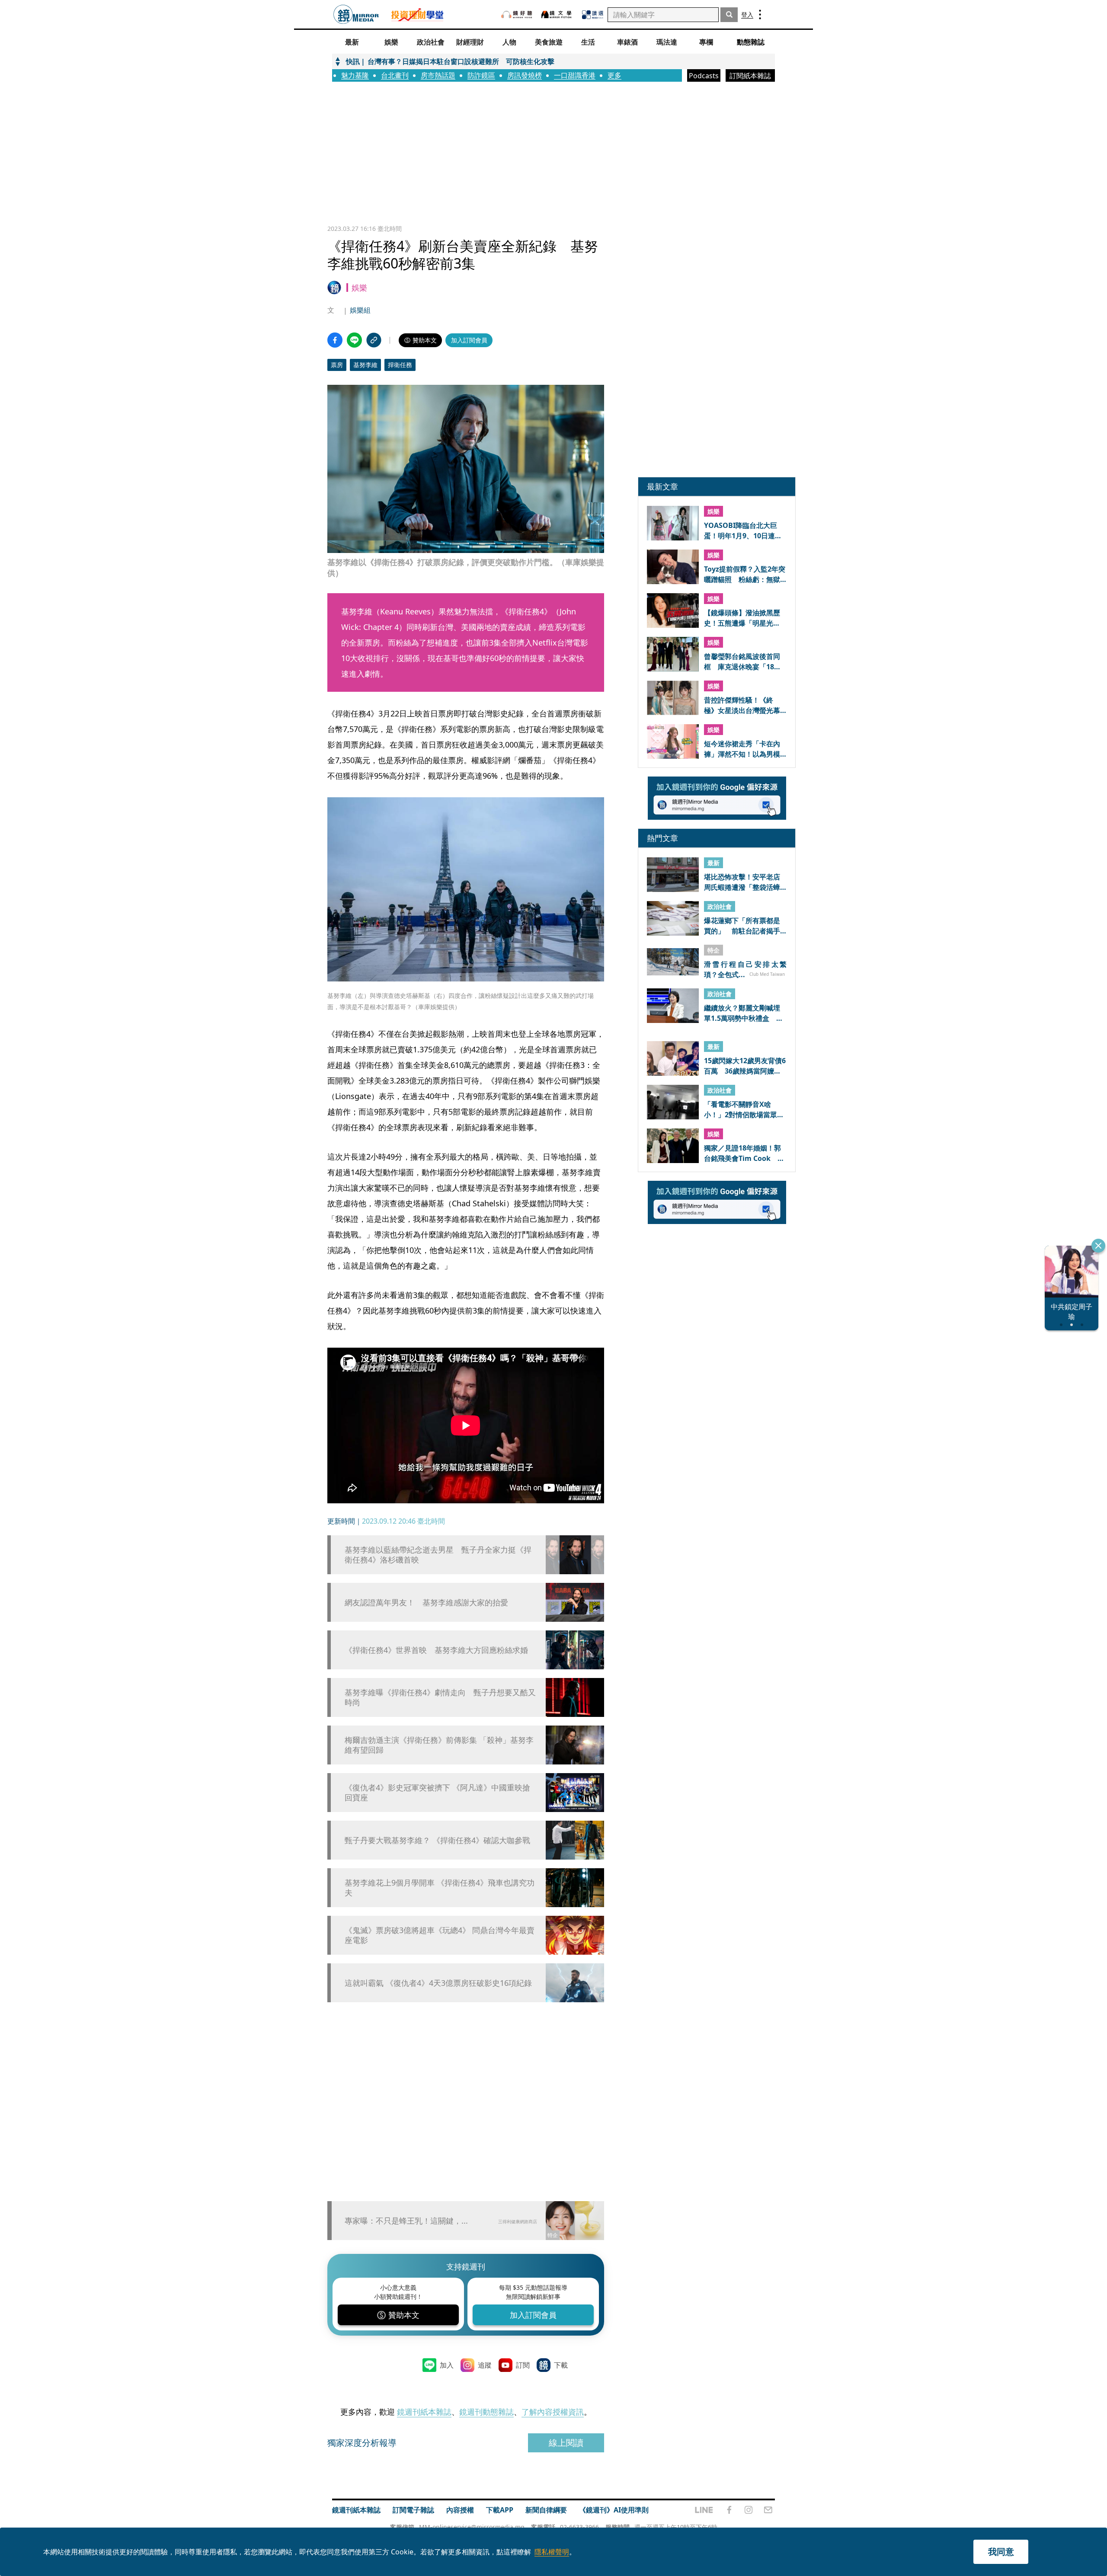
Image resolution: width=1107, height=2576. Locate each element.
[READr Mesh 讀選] (593, 15)
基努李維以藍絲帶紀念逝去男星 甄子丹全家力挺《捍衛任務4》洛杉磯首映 (438, 1555)
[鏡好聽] (517, 14)
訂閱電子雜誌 (413, 2510)
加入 (447, 2365)
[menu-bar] (760, 14)
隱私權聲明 (552, 2552)
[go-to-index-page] (356, 14)
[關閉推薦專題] (1098, 1246)
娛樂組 (360, 310)
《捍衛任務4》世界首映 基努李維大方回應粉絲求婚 (436, 1650)
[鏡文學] (557, 14)
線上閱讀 (566, 2443)
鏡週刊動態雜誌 (486, 2412)
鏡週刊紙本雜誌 (424, 2412)
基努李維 (365, 365)
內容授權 (460, 2510)
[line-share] (354, 340)
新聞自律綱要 (546, 2510)
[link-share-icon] (374, 340)
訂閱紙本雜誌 (750, 76)
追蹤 (485, 2365)
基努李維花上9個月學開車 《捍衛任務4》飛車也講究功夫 (440, 1888)
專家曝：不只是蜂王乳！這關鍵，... (406, 2221)
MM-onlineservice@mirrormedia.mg (472, 2527)
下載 (561, 2365)
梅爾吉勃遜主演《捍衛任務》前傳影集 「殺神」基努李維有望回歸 (439, 1745)
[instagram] (749, 2510)
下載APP (500, 2510)
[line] (704, 2510)
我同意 (1001, 2552)
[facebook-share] (335, 340)
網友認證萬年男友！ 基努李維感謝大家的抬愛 (426, 1603)
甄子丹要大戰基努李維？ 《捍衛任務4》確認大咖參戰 (437, 1840)
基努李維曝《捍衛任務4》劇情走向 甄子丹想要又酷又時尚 (440, 1697)
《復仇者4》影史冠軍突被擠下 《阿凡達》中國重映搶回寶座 (437, 1793)
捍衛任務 (400, 365)
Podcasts (704, 76)
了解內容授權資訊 (553, 2412)
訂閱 (523, 2365)
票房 (337, 365)
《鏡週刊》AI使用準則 (614, 2510)
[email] (768, 2510)
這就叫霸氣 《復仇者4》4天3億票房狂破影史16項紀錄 (438, 1983)
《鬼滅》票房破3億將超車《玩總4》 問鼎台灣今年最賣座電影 (440, 1935)
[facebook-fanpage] (729, 2510)
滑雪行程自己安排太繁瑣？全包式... (745, 969)
